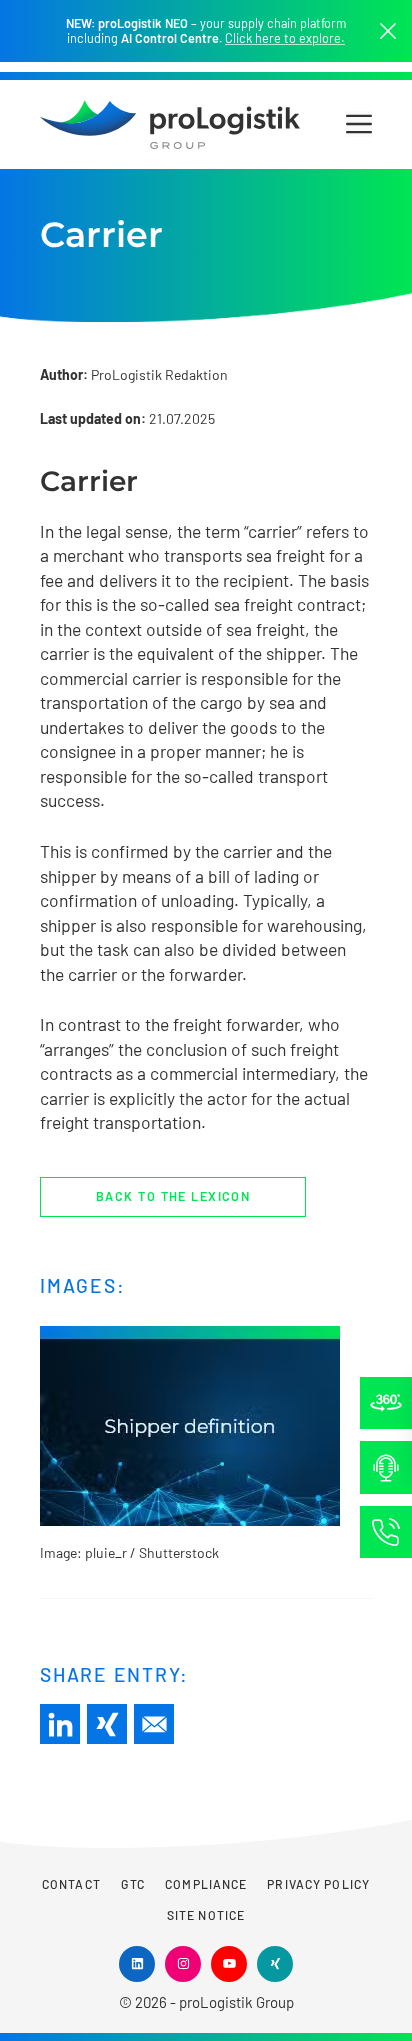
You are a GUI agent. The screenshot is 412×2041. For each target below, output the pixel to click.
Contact (71, 1884)
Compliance (206, 1884)
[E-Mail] (154, 1724)
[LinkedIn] (60, 1724)
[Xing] (107, 1724)
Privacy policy (318, 1884)
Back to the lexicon (173, 1196)
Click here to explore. (285, 38)
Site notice (206, 1915)
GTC (133, 1884)
